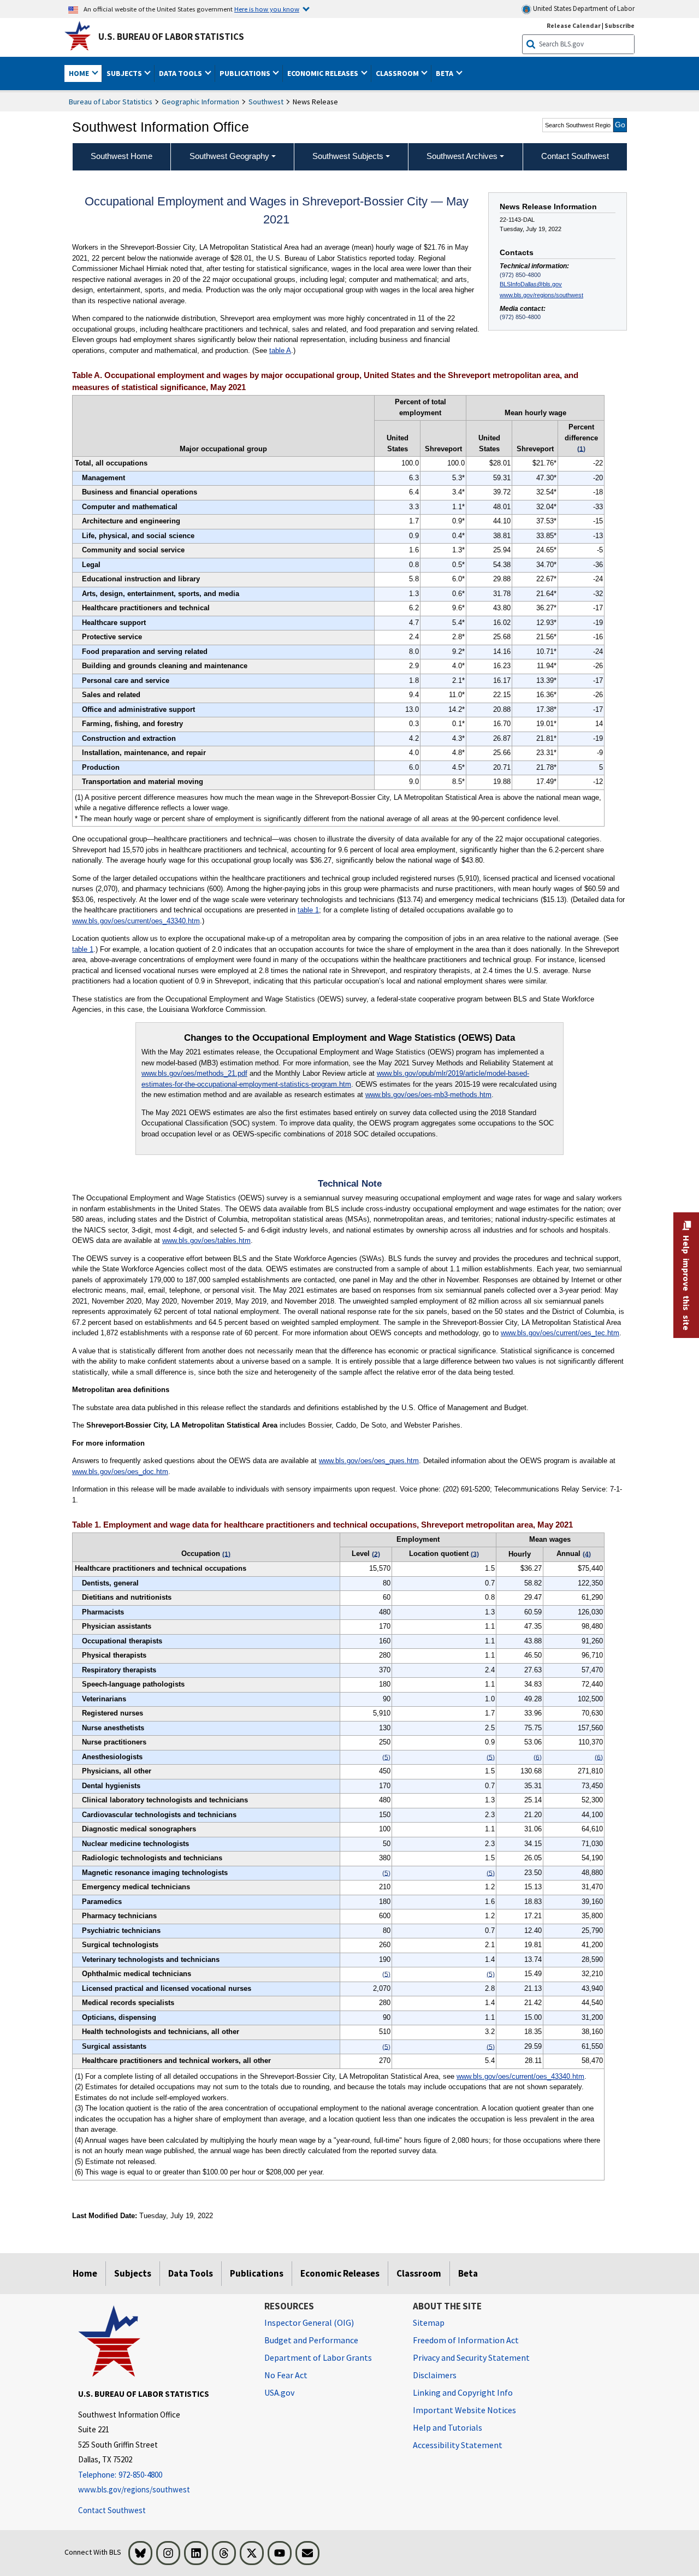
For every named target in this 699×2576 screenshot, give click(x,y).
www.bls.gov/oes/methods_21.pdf (194, 1073)
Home (85, 2273)
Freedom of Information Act (466, 2340)
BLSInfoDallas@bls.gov (531, 284)
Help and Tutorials (448, 2427)
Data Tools (191, 2273)
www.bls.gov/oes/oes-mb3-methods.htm (428, 1095)
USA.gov (279, 2392)
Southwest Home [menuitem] (122, 156)
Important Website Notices (464, 2410)
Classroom (419, 2273)
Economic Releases (340, 2273)
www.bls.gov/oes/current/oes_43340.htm (136, 921)
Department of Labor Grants (318, 2357)
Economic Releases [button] (324, 73)
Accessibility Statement (458, 2445)
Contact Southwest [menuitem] (575, 156)
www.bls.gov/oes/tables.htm (206, 1240)
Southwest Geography (229, 156)
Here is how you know (267, 9)
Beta (468, 2273)
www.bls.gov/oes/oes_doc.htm (120, 1472)
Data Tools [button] (181, 73)
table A (280, 350)
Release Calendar (574, 25)
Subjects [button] (125, 73)
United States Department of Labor (583, 8)
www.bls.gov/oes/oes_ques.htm (369, 1461)
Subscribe (620, 25)
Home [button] (80, 73)
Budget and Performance (311, 2340)
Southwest (266, 102)
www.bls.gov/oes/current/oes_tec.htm (560, 1333)
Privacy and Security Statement (471, 2357)
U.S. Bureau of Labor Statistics (171, 37)
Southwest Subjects (348, 156)
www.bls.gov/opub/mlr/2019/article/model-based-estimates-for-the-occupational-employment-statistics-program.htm (335, 1079)
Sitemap (429, 2322)
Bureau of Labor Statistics (111, 102)
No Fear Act (286, 2375)
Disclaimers (435, 2375)
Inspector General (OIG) (309, 2322)
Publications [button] (246, 73)
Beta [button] (445, 73)
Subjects (133, 2273)
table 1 (308, 910)
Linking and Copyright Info (463, 2392)
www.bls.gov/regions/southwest (541, 295)
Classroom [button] (398, 73)
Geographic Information (200, 102)
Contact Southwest (112, 2510)
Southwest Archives (462, 156)
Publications (257, 2273)
